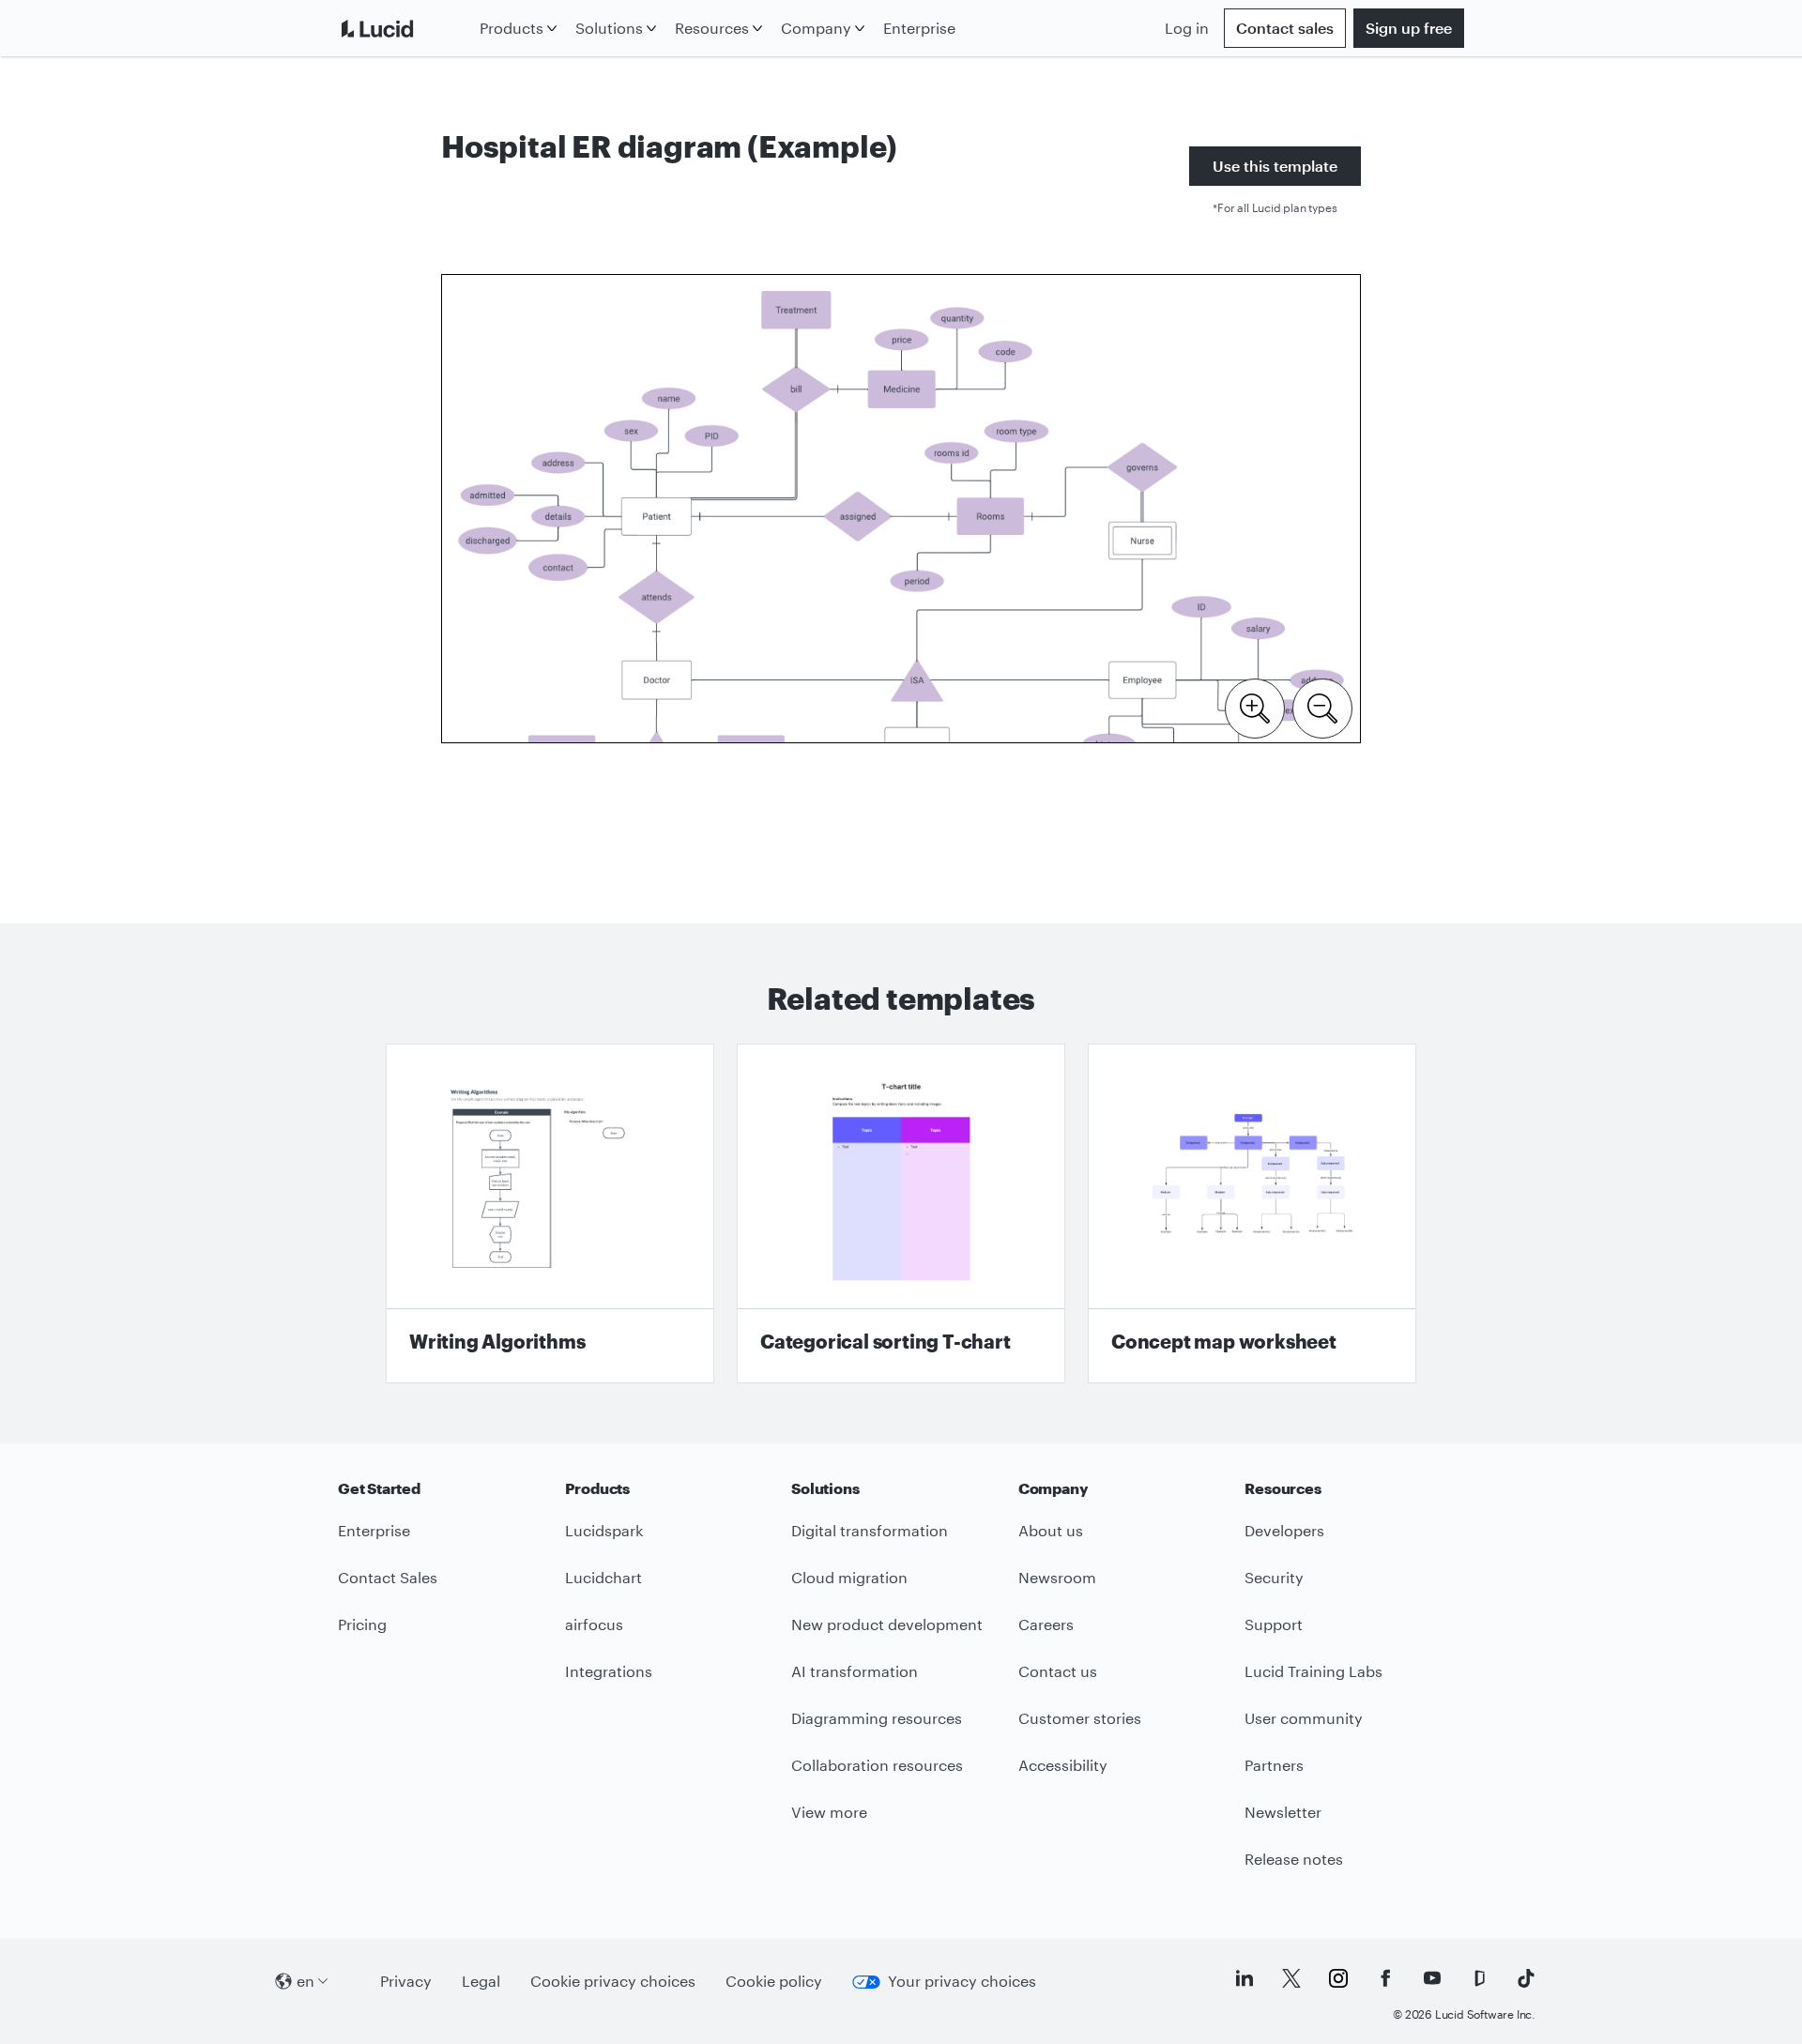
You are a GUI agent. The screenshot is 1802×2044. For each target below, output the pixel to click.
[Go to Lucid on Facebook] (1385, 1978)
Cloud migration (849, 1577)
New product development (887, 1624)
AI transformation (855, 1671)
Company (816, 28)
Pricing (362, 1624)
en (305, 1981)
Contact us (1058, 1671)
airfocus (594, 1624)
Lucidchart (603, 1577)
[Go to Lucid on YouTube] (1432, 1978)
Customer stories (1080, 1718)
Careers (1046, 1624)
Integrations (609, 1671)
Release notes (1294, 1859)
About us (1051, 1530)
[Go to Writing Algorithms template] (550, 1213)
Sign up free (1409, 28)
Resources (712, 28)
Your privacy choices (962, 1981)
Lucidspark (604, 1530)
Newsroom (1057, 1577)
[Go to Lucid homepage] (405, 28)
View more (829, 1812)
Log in (1187, 28)
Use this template (1275, 166)
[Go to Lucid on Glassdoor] (1479, 1978)
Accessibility (1063, 1765)
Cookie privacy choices (613, 1981)
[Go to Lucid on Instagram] (1338, 1978)
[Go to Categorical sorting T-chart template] (901, 1213)
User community (1304, 1718)
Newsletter (1283, 1812)
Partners (1274, 1765)
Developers (1284, 1530)
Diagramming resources (877, 1718)
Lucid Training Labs (1313, 1671)
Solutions (609, 28)
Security (1274, 1577)
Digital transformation (870, 1530)
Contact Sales (388, 1577)
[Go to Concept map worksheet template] (1252, 1213)
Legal (481, 1981)
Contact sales (1285, 28)
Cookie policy (774, 1981)
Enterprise (919, 28)
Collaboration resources (877, 1765)
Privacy (406, 1981)
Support (1274, 1624)
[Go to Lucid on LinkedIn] (1245, 1978)
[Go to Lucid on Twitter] (1291, 1978)
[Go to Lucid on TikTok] (1526, 1978)
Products (512, 28)
